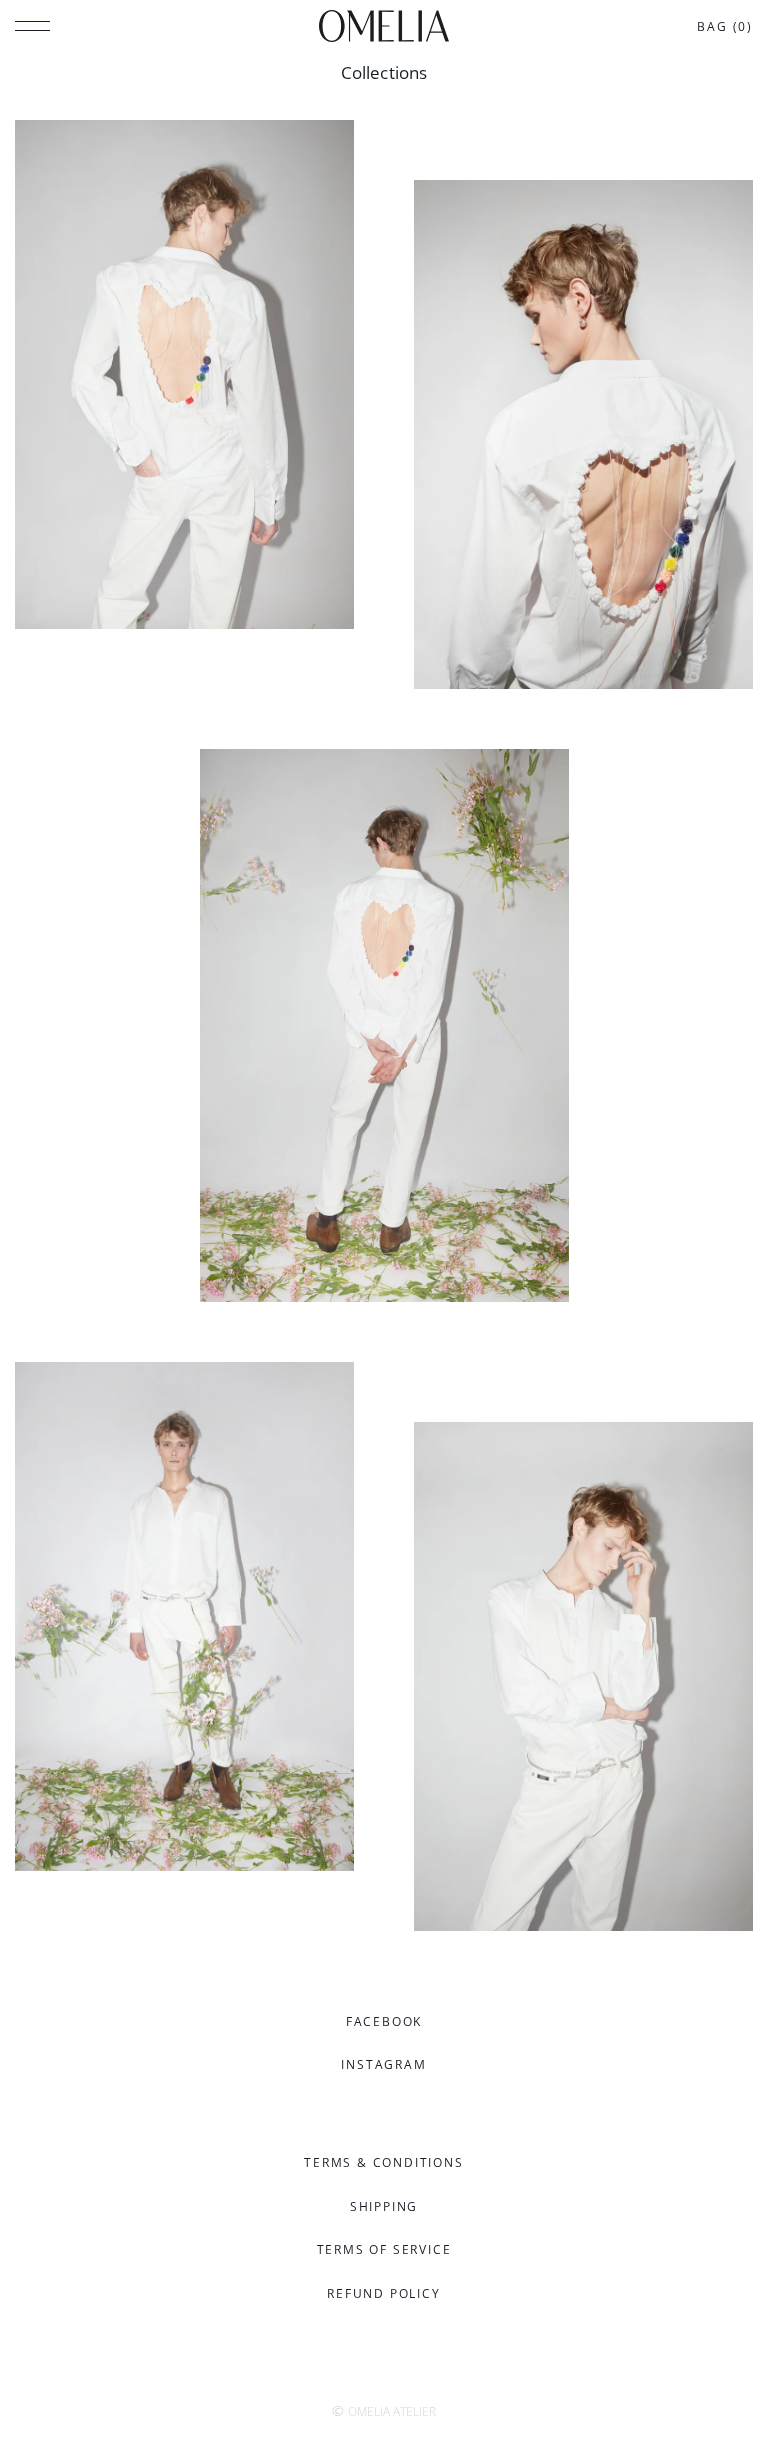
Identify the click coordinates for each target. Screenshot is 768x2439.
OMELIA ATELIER (392, 2411)
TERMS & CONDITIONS (383, 2162)
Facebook (384, 2021)
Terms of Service (384, 2249)
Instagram (383, 2064)
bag (725, 26)
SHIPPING (384, 2206)
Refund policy (383, 2293)
